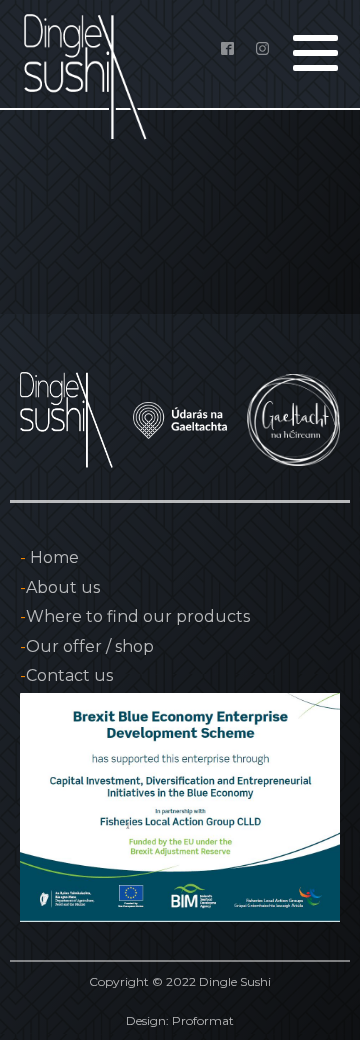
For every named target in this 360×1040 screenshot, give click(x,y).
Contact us (66, 675)
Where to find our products (135, 616)
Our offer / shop (87, 646)
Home (49, 557)
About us (60, 587)
